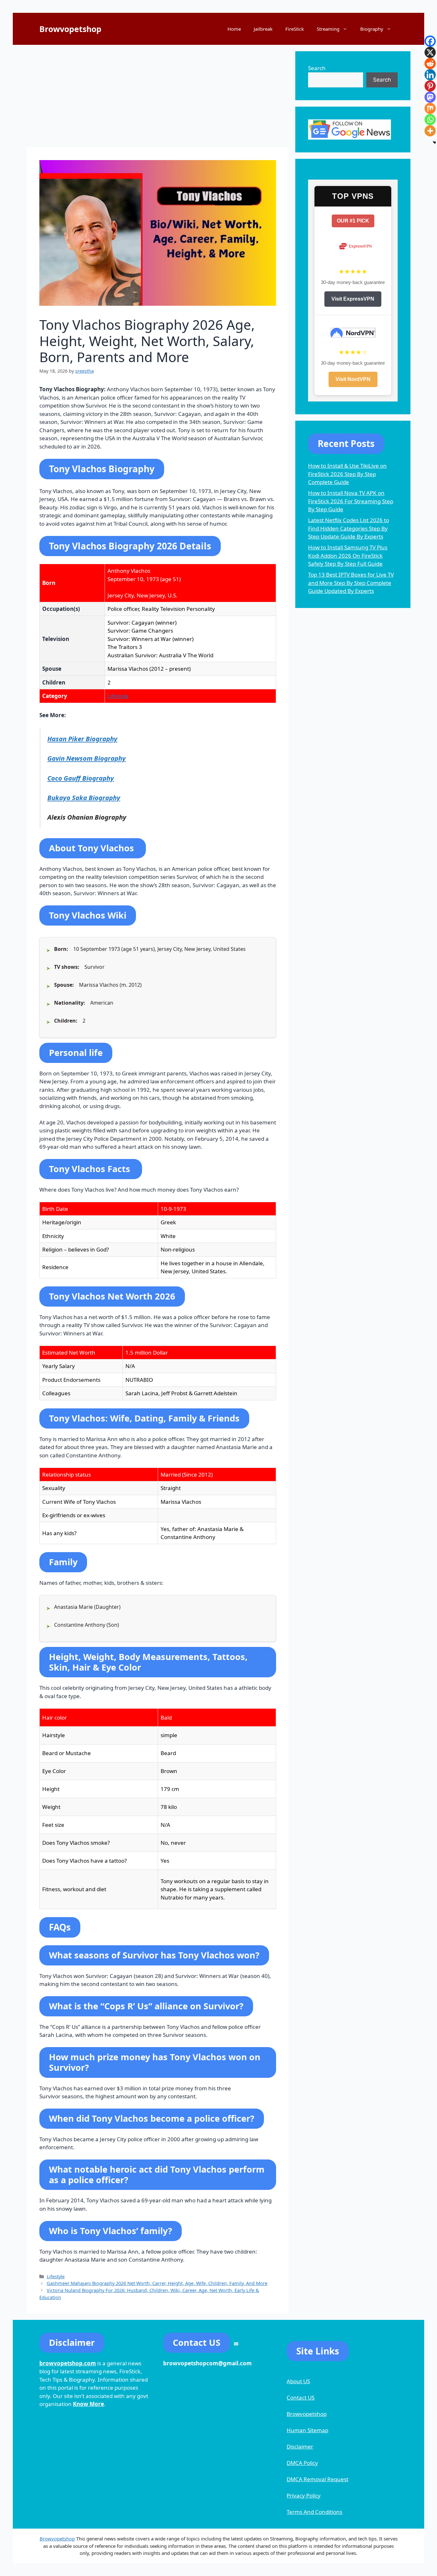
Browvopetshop (70, 29)
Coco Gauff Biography (81, 778)
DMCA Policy (302, 2463)
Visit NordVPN (353, 379)
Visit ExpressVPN (353, 299)
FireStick (295, 29)
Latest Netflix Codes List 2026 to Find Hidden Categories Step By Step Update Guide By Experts (349, 528)
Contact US (301, 2398)
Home (234, 29)
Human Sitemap (307, 2430)
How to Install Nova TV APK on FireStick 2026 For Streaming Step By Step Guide (351, 501)
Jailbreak (263, 29)
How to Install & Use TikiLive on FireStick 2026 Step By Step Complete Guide (347, 474)
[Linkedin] (430, 75)
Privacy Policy (304, 2495)
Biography (372, 29)
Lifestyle (118, 696)
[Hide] (434, 142)
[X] (430, 52)
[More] (430, 131)
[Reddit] (430, 64)
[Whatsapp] (430, 120)
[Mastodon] (430, 97)
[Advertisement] (158, 96)
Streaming (328, 29)
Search (317, 68)
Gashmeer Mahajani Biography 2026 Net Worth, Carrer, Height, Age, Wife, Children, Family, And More (157, 2283)
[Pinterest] (430, 86)
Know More (88, 2404)
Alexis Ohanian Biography (87, 817)
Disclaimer (300, 2446)
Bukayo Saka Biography (84, 798)
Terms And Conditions (314, 2512)
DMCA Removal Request (318, 2479)
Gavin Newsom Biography (87, 758)
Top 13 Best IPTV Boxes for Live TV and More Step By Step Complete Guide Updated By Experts (351, 583)
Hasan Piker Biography (82, 739)
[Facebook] (430, 41)
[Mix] (430, 108)
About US (298, 2381)
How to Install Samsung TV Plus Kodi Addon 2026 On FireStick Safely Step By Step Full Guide (348, 555)
